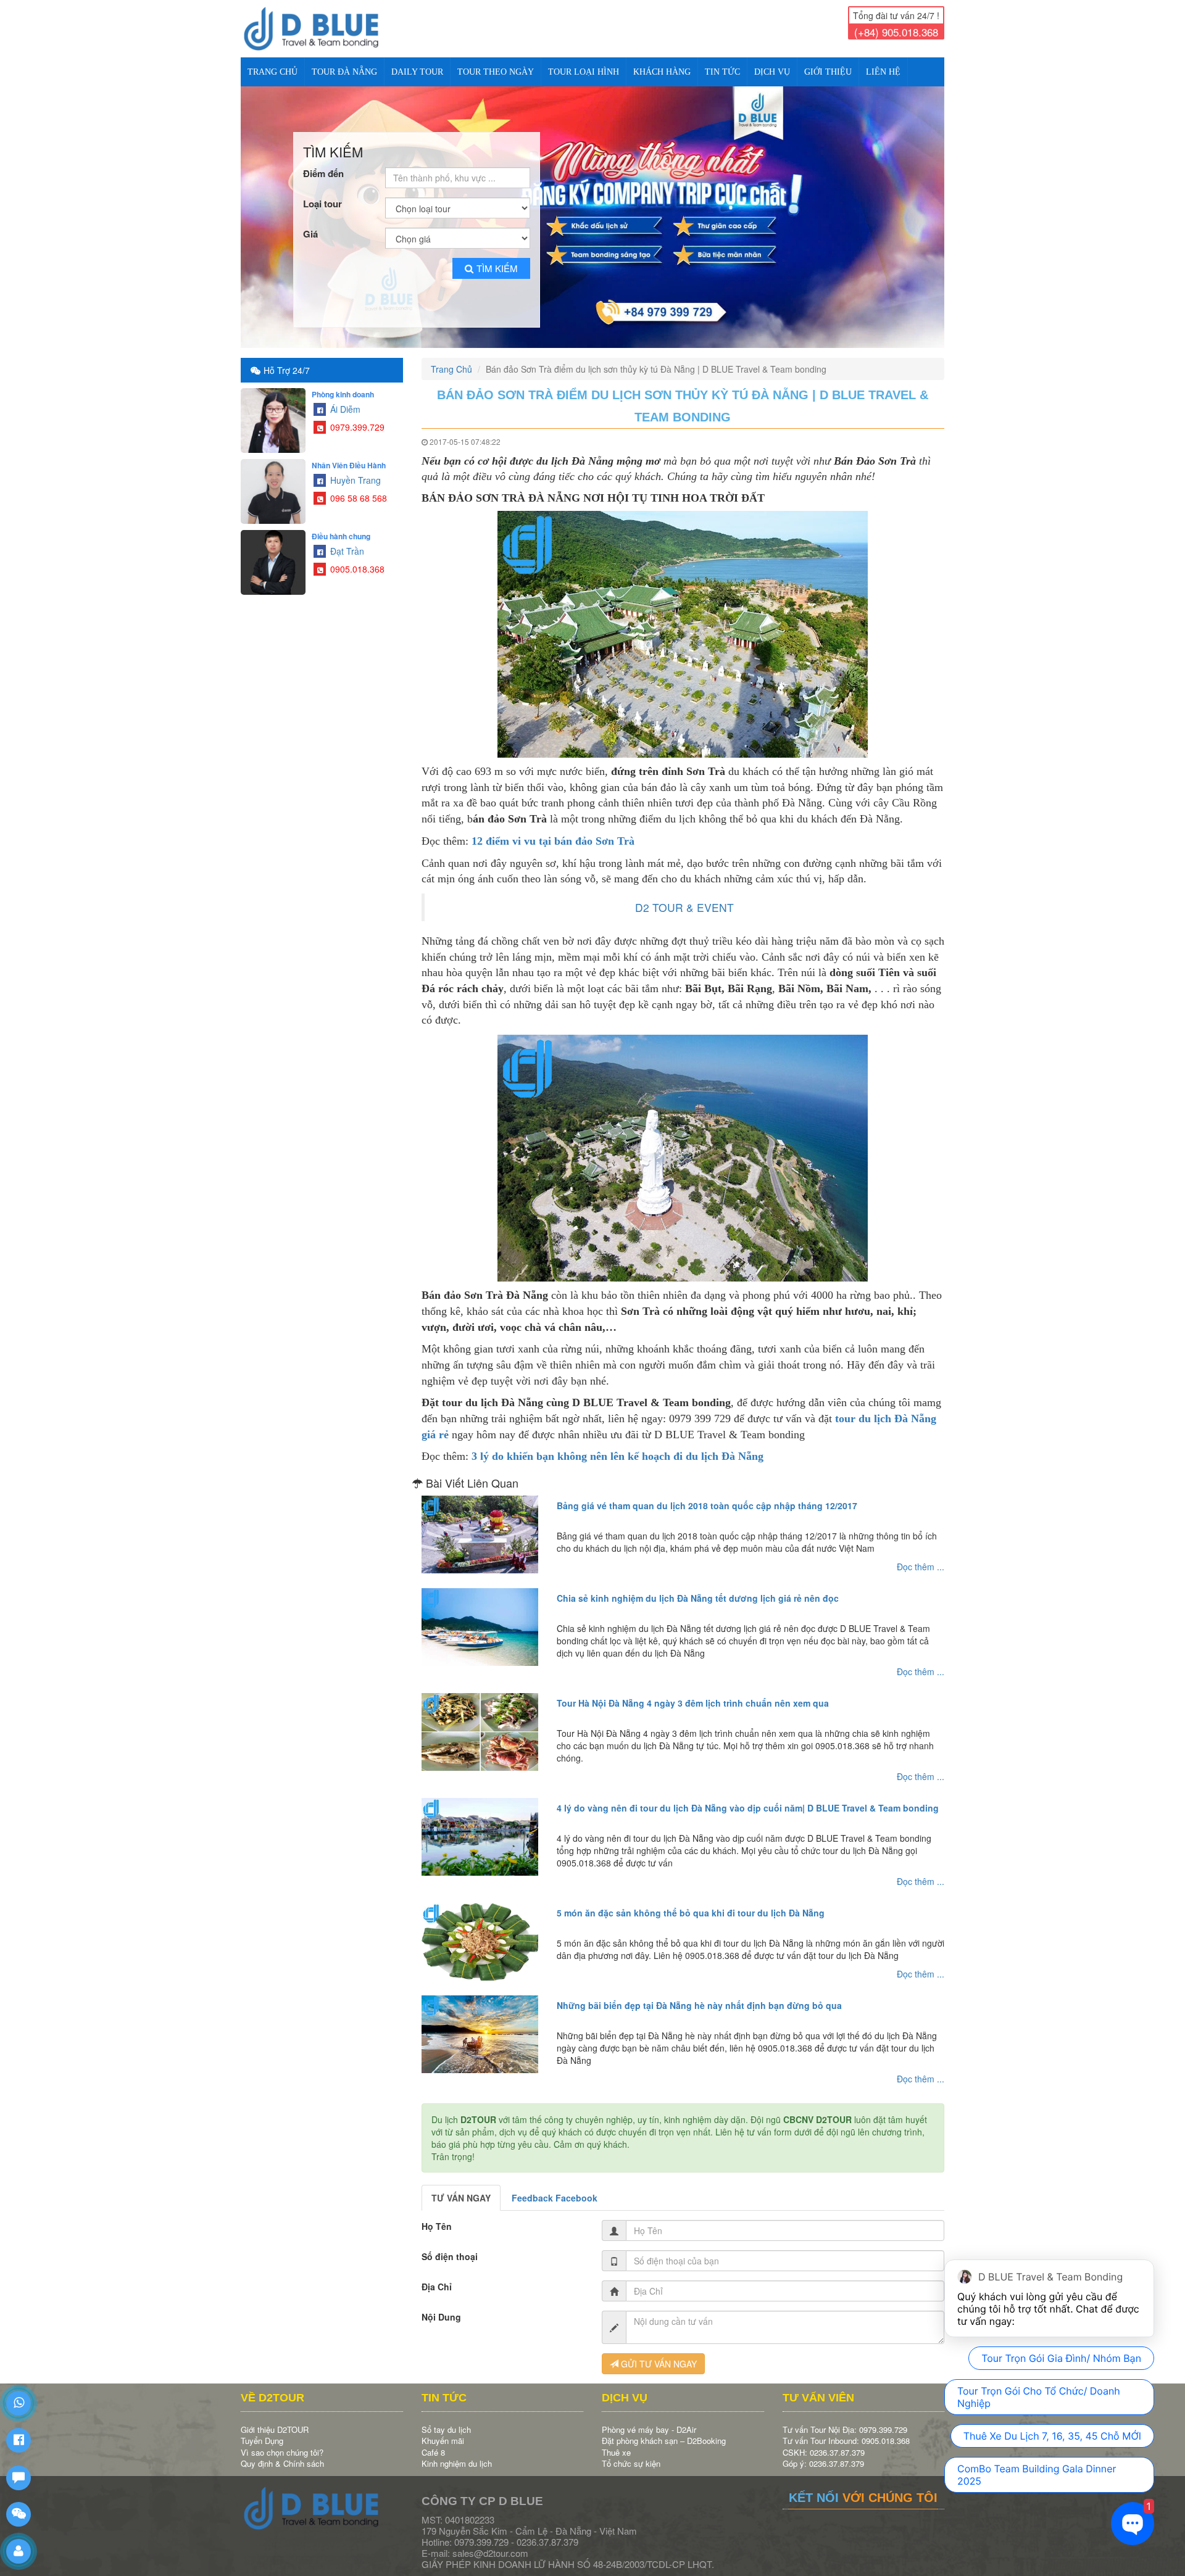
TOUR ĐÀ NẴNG (344, 72)
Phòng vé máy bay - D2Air (649, 2419)
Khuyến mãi (443, 2430)
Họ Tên (437, 2216)
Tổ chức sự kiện (631, 2453)
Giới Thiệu (828, 72)
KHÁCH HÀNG (662, 72)
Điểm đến (323, 163)
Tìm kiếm (497, 258)
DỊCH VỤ (772, 72)
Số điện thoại (450, 2246)
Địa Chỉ (437, 2276)
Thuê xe (616, 2442)
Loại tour (322, 193)
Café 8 (433, 2442)
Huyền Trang (354, 470)
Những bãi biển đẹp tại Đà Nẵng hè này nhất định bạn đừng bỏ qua (699, 1995)
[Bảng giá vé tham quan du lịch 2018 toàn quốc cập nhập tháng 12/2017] (480, 1524)
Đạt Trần (346, 540)
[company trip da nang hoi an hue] (592, 212)
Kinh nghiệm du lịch (457, 2453)
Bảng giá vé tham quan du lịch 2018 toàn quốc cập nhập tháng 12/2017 (707, 1495)
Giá (310, 224)
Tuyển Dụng (262, 2430)
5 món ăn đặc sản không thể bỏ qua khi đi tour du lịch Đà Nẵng (691, 1902)
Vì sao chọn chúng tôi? (282, 2442)
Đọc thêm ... (921, 1556)
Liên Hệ (883, 72)
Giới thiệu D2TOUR (275, 2419)
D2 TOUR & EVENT (684, 897)
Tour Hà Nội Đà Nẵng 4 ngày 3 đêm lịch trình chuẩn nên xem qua (693, 1692)
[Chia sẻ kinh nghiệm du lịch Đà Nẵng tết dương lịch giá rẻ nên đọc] (480, 1617)
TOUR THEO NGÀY (496, 72)
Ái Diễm (344, 399)
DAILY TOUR (417, 72)
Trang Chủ (272, 72)
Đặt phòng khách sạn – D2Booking (664, 2430)
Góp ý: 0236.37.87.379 (823, 2453)
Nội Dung (441, 2306)
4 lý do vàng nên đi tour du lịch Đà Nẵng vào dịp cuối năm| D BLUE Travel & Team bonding (748, 1797)
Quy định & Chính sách (282, 2453)
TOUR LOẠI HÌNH (584, 72)
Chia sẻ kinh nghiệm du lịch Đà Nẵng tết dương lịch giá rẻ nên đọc (698, 1588)
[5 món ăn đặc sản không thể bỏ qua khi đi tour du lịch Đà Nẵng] (480, 1931)
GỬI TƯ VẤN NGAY (658, 2353)
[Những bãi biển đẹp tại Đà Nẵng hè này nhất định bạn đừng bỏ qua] (480, 2024)
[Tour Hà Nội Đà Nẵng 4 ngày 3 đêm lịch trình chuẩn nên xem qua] (480, 1721)
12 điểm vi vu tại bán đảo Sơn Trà (553, 830)
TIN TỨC (722, 72)
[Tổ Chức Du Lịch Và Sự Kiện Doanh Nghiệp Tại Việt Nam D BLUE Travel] (322, 29)
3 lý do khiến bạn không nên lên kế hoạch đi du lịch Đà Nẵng (617, 1446)
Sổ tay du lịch (446, 2419)
